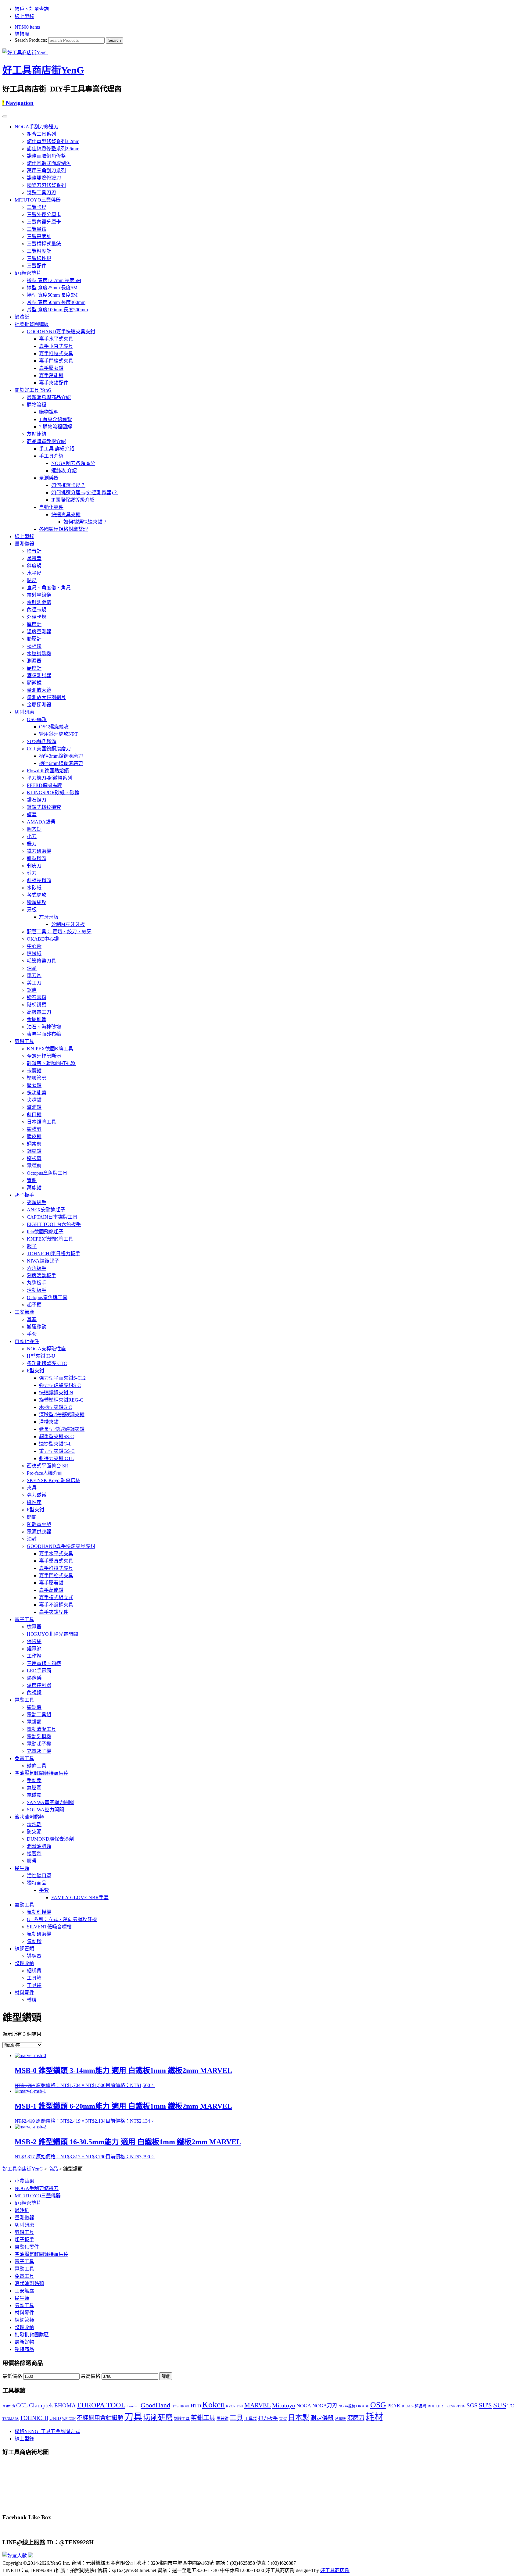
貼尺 (32, 580)
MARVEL (258, 2405)
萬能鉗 (34, 1188)
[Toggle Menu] (5, 116)
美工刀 (34, 983)
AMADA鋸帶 (41, 822)
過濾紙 (22, 317)
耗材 (375, 2417)
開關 (32, 1517)
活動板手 (37, 1290)
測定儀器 (322, 2418)
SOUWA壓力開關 (45, 1810)
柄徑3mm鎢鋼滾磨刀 (61, 756)
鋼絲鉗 (34, 1151)
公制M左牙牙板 (68, 924)
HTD (196, 2406)
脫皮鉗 (34, 1136)
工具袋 (34, 1985)
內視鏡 (34, 1693)
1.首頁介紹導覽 (56, 419)
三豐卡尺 (37, 207)
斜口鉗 (34, 1115)
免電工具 (24, 1758)
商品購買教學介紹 (46, 441)
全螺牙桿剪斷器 (44, 1056)
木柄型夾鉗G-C (56, 1407)
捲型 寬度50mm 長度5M (52, 295)
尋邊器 (34, 558)
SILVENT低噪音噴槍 (49, 1927)
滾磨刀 (356, 2418)
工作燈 (34, 1656)
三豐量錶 (37, 229)
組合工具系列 (41, 134)
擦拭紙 (34, 954)
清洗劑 (34, 1824)
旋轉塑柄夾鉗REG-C (61, 1400)
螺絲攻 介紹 (64, 471)
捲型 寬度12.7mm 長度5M (54, 280)
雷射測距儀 (39, 602)
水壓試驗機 (39, 654)
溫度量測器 (39, 632)
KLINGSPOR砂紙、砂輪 (53, 793)
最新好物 (24, 2342)
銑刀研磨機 (39, 851)
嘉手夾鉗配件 (54, 383)
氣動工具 (24, 1905)
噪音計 (34, 551)
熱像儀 (34, 1678)
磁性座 (34, 1502)
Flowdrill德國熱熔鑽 (48, 771)
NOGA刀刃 (325, 2406)
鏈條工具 (37, 1766)
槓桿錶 (34, 646)
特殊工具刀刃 (41, 193)
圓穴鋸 (34, 829)
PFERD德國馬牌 (44, 785)
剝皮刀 (34, 866)
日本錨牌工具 (41, 1122)
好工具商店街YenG (43, 70)
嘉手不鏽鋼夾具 (56, 1605)
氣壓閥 (34, 1788)
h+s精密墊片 (28, 273)
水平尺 (34, 573)
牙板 (32, 910)
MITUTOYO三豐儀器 (38, 200)
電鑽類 (34, 1722)
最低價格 (12, 2376)
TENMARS (11, 2419)
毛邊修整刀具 (41, 961)
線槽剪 (34, 1129)
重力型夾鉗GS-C (57, 1451)
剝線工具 (182, 2419)
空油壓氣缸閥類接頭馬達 (41, 1773)
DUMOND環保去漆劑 (50, 1839)
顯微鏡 (34, 683)
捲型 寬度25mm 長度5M (52, 288)
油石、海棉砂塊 (44, 1027)
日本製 (299, 2418)
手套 (32, 1334)
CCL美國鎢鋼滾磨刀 (49, 749)
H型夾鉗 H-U (41, 1356)
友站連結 (37, 434)
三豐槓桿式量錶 (44, 244)
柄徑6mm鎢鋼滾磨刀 (61, 763)
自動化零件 (51, 507)
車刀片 (34, 975)
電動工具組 (39, 1715)
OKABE (363, 2406)
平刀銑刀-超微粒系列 (50, 778)
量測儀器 (49, 478)
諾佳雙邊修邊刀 (44, 178)
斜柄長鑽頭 (39, 880)
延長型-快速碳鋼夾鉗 (62, 1429)
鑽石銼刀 (37, 800)
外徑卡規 (37, 617)
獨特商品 (37, 1883)
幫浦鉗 (34, 1107)
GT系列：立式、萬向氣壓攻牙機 (62, 1919)
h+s (175, 2406)
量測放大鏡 (39, 690)
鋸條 (32, 990)
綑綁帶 (34, 1971)
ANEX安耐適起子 (46, 1210)
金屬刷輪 (37, 1019)
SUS (500, 2405)
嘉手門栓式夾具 (56, 361)
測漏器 (34, 661)
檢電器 (34, 1627)
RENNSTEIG (456, 2406)
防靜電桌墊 (39, 1524)
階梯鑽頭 (37, 1005)
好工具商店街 (335, 2570)
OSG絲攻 (37, 719)
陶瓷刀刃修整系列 (46, 185)
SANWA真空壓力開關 (50, 1802)
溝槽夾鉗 (49, 1422)
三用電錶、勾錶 (44, 1663)
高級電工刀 (39, 1012)
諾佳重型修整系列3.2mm (53, 141)
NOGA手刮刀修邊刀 (37, 127)
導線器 (34, 1956)
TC (511, 2406)
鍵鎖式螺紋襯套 (44, 807)
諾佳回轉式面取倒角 (49, 163)
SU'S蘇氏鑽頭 (42, 741)
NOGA (304, 2406)
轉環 (32, 2000)
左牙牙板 (49, 917)
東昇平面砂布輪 (44, 1034)
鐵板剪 (34, 1158)
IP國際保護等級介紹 (73, 500)
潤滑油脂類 (39, 1846)
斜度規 (34, 566)
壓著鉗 (34, 1085)
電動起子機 (39, 1744)
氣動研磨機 (39, 1934)
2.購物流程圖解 (56, 427)
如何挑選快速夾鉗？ (85, 522)
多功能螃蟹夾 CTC (47, 1363)
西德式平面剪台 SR (48, 1466)
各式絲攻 (37, 895)
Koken (213, 2405)
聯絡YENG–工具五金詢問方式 (47, 2431)
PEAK (394, 2406)
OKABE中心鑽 (43, 939)
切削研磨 (24, 712)
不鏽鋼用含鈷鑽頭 (100, 2418)
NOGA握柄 (347, 2406)
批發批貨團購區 (32, 324)
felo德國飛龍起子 (45, 1232)
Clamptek (41, 2405)
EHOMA (65, 2405)
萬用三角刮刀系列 (46, 171)
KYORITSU (235, 2406)
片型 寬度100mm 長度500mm (57, 310)
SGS (472, 2405)
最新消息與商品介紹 (49, 397)
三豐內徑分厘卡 (44, 222)
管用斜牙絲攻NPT (58, 734)
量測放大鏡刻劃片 (46, 697)
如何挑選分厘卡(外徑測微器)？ (84, 493)
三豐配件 (37, 266)
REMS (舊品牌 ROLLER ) (423, 2406)
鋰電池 (34, 1649)
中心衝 (34, 946)
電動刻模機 (39, 1736)
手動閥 (34, 1780)
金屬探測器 (39, 705)
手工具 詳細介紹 (57, 449)
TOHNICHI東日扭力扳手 (54, 1254)
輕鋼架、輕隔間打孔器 (51, 1063)
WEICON (69, 2419)
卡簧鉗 (34, 1071)
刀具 (133, 2417)
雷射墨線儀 (39, 595)
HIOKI (185, 2406)
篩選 (166, 2376)
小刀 (32, 836)
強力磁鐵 (37, 1495)
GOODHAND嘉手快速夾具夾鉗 (61, 332)
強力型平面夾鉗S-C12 (62, 1378)
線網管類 (24, 1949)
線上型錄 (24, 16)
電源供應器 (39, 1532)
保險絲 (34, 1641)
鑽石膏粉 (37, 997)
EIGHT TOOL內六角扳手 (54, 1224)
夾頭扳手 (37, 1202)
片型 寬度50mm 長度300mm (56, 302)
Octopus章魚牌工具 (47, 1173)
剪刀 (32, 873)
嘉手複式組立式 (56, 1597)
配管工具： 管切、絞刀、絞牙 (59, 932)
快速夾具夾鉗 (66, 514)
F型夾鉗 (36, 1371)
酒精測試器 (39, 675)
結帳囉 (22, 34)
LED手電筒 (39, 1671)
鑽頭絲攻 (37, 902)
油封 (32, 1539)
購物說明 (49, 412)
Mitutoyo (284, 2405)
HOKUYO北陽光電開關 (52, 1634)
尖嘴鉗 (34, 1100)
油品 (32, 968)
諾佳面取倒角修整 (46, 156)
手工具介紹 (51, 456)
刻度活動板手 (41, 1275)
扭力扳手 (268, 2418)
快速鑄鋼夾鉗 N (56, 1393)
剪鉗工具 (24, 1041)
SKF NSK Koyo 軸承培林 (54, 1480)
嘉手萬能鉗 (51, 375)
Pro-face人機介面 (45, 1473)
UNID (55, 2418)
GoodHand (155, 2405)
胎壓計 (34, 639)
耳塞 (32, 1319)
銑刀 (32, 844)
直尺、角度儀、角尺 (49, 588)
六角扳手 (37, 1268)
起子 (32, 1246)
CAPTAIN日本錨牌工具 (52, 1217)
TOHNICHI (34, 2418)
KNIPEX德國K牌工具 (50, 1049)
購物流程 (37, 405)
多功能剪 (37, 1093)
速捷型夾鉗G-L (55, 1444)
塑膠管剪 (37, 1078)
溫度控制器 (39, 1685)
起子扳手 (24, 1195)
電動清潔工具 (41, 1729)
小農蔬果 (24, 2181)
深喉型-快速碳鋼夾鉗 (62, 1415)
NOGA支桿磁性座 (46, 1349)
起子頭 (34, 1305)
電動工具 (24, 1700)
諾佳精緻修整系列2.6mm (53, 149)
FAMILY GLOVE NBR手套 (80, 1897)
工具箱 (34, 1978)
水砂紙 (34, 888)
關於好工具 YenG (33, 390)
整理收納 (24, 1963)
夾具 (32, 1488)
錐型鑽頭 (37, 858)
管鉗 (32, 1180)
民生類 (22, 1868)
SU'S (485, 2405)
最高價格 (91, 2376)
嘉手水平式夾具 (56, 339)
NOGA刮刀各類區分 (73, 463)
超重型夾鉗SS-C (56, 1436)
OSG (378, 2405)
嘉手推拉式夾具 (56, 354)
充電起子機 (39, 1751)
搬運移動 (37, 1327)
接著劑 (34, 1854)
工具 (236, 2418)
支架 (283, 2419)
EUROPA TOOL (101, 2405)
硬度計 (34, 668)
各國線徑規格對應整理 (63, 529)
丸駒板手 (37, 1283)
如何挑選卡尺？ (68, 485)
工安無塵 (24, 1312)
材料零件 (24, 1993)
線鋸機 (34, 1707)
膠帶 (32, 1861)
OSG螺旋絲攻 (54, 727)
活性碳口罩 (39, 1876)
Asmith (9, 2406)
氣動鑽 (34, 1941)
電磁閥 (34, 1795)
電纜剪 (34, 1166)
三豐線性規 (39, 258)
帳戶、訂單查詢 (32, 9)
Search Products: (31, 40)
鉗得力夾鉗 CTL (57, 1458)
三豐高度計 (39, 236)
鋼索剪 (34, 1144)
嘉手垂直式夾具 (56, 346)
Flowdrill (133, 2406)
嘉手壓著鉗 (51, 368)
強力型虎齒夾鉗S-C (60, 1385)
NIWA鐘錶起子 (43, 1261)
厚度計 (34, 624)
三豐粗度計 (39, 251)
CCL (22, 2405)
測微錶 (340, 2419)
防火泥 (34, 1832)
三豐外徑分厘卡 (44, 214)
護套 (32, 815)
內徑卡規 (37, 610)
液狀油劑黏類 (29, 1817)
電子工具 (24, 1619)
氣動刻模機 (39, 1912)
